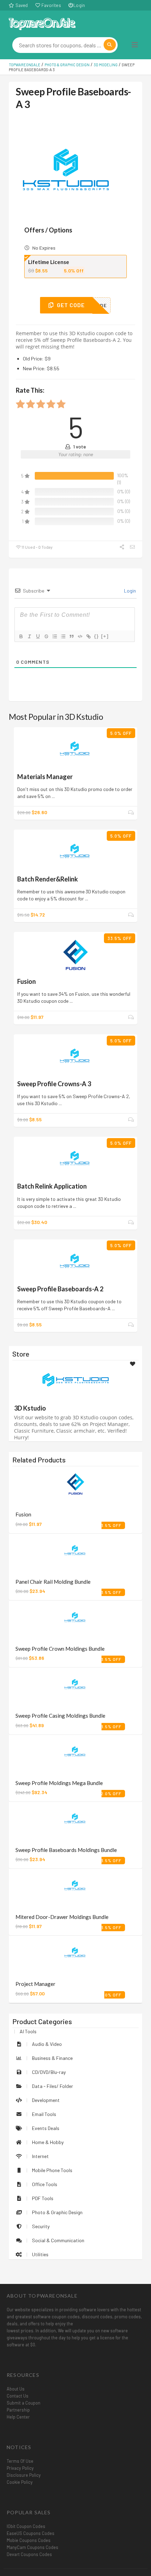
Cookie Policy (20, 2482)
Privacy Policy (20, 2468)
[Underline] (38, 636)
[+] (105, 636)
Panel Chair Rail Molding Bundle (53, 1582)
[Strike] (46, 636)
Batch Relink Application (52, 1186)
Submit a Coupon (24, 2403)
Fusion (27, 981)
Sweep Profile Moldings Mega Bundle (59, 1783)
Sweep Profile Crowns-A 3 (54, 1084)
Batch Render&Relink (48, 879)
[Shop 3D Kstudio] (75, 1380)
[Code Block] (80, 636)
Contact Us (18, 2396)
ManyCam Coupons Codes (32, 2547)
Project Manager (35, 1984)
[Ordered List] (54, 636)
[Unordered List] (63, 636)
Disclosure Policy (24, 2475)
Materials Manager (45, 777)
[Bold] (21, 636)
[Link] (88, 636)
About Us (16, 2389)
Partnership (18, 2410)
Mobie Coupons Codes (29, 2540)
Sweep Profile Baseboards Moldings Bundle (66, 1850)
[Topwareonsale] (42, 23)
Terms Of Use (20, 2461)
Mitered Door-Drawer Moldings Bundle (62, 1917)
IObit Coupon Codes (26, 2526)
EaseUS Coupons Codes (31, 2533)
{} (97, 636)
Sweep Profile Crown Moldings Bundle (60, 1649)
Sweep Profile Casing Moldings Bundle (60, 1716)
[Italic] (29, 636)
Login (79, 5)
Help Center (18, 2417)
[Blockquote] (71, 636)
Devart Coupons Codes (29, 2554)
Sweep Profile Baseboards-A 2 (60, 1289)
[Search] (110, 45)
